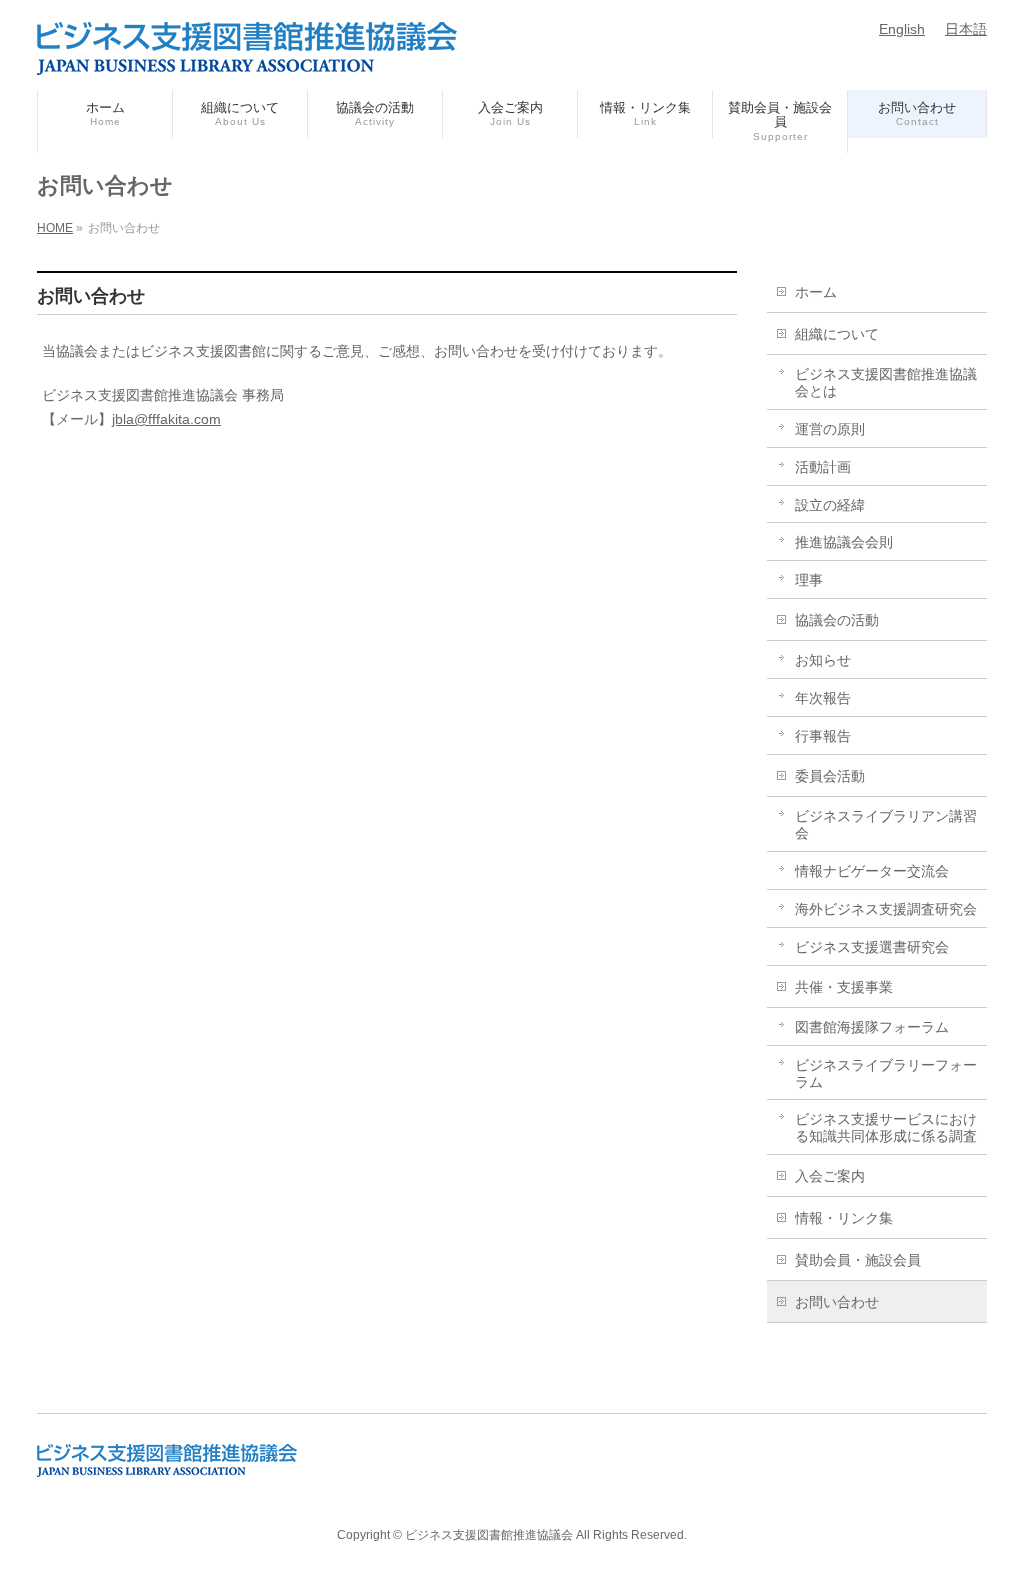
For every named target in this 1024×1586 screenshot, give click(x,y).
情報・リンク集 (844, 1218)
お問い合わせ (837, 1302)
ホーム (816, 292)
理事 (809, 580)
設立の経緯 (830, 505)
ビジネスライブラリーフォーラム (886, 1073)
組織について (837, 334)
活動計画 (823, 467)
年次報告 (823, 698)
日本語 (966, 29)
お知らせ (823, 660)
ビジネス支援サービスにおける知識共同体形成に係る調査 (886, 1127)
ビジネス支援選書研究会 (872, 947)
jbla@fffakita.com (166, 419)
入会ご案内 (830, 1176)
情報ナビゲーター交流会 (872, 871)
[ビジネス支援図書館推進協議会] (247, 52)
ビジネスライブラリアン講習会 (886, 824)
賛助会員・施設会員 (858, 1260)
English (902, 29)
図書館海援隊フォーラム (872, 1027)
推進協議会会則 (844, 542)
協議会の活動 (837, 620)
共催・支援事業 (844, 987)
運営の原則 (830, 429)
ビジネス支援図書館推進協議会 (489, 1535)
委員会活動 (830, 776)
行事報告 (823, 736)
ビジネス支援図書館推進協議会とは (886, 382)
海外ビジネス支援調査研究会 (886, 909)
